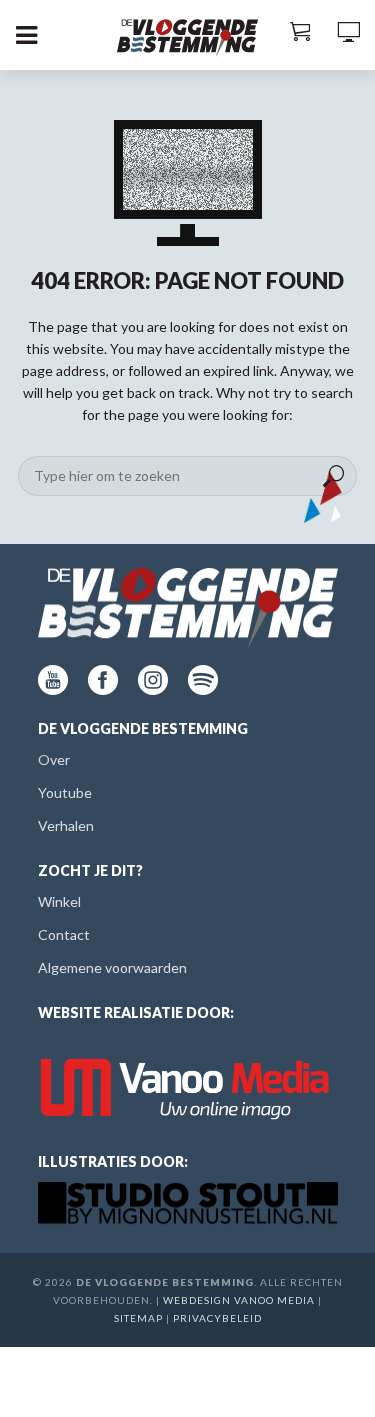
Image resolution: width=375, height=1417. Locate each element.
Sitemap (138, 1318)
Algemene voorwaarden (112, 967)
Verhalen (66, 825)
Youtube (65, 792)
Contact (64, 934)
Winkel (59, 901)
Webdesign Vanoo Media (239, 1300)
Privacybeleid (217, 1318)
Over (54, 759)
